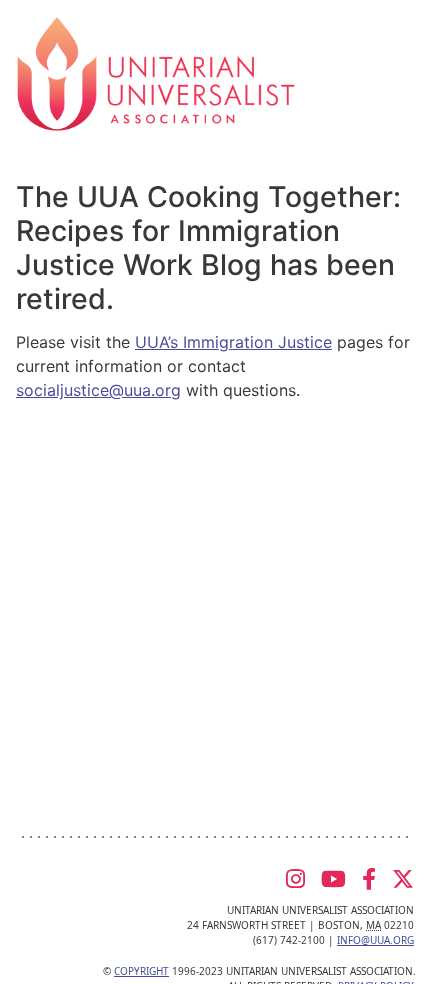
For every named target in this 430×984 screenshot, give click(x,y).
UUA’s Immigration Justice (233, 342)
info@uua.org (375, 940)
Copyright (141, 971)
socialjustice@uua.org (98, 390)
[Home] (156, 72)
